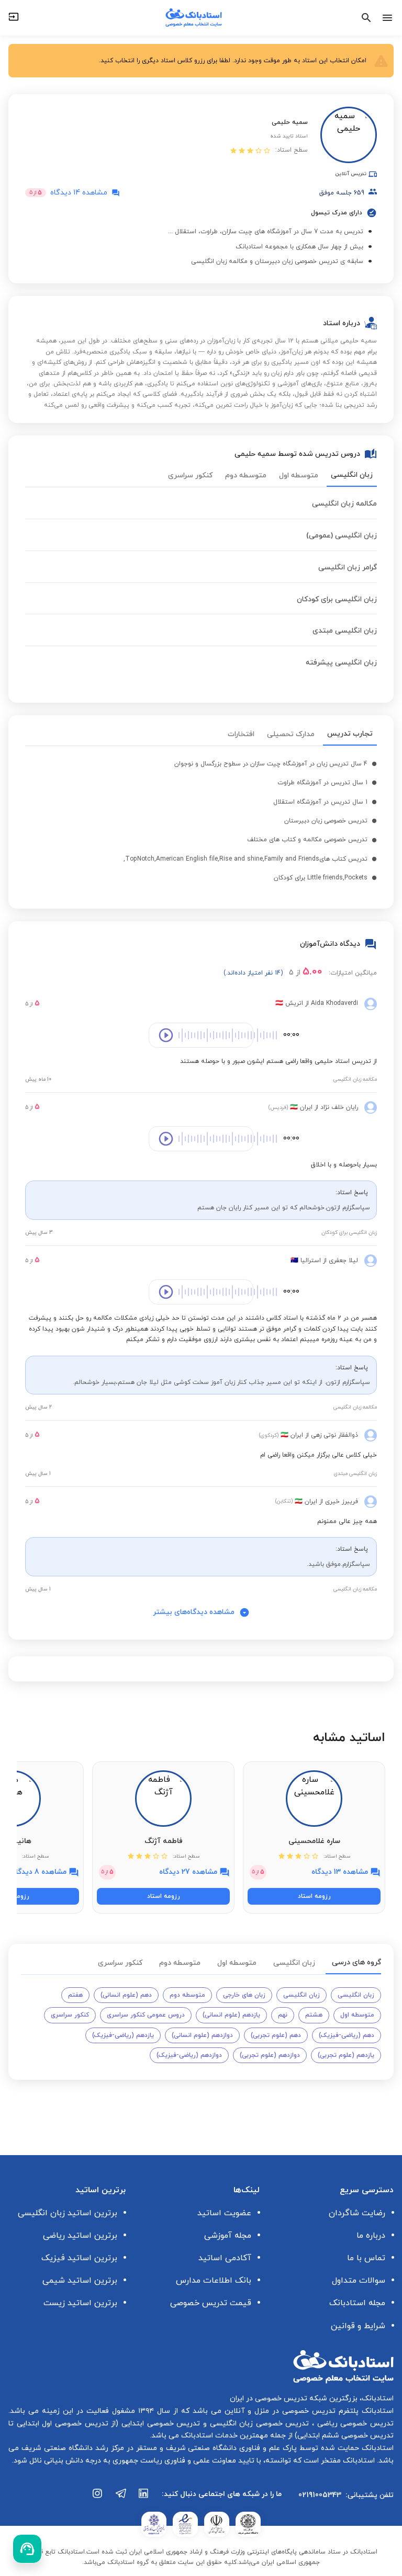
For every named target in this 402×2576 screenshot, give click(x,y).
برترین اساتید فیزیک (79, 2258)
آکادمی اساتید (225, 2258)
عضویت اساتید (224, 2213)
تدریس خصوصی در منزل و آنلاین (278, 2411)
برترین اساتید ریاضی (80, 2236)
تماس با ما (366, 2258)
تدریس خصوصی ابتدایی (159, 2424)
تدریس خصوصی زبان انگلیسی (258, 2424)
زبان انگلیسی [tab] (352, 475)
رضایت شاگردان (357, 2213)
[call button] (27, 2549)
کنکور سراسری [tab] (190, 476)
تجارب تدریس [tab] (350, 734)
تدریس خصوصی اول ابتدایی (61, 2424)
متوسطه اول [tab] (299, 476)
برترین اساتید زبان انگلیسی (68, 2213)
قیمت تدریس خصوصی (211, 2303)
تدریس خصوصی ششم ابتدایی (345, 2436)
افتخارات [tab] (241, 734)
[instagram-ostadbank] (98, 2499)
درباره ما (371, 2236)
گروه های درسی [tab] (356, 1962)
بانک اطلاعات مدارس (214, 2281)
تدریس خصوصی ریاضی (354, 2424)
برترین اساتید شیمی (80, 2281)
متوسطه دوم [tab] (246, 476)
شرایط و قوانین (358, 2326)
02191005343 (320, 2495)
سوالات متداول (359, 2281)
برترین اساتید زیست (80, 2303)
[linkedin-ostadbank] (144, 2499)
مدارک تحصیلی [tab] (291, 734)
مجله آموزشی (228, 2236)
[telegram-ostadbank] (121, 2499)
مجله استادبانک (357, 2303)
